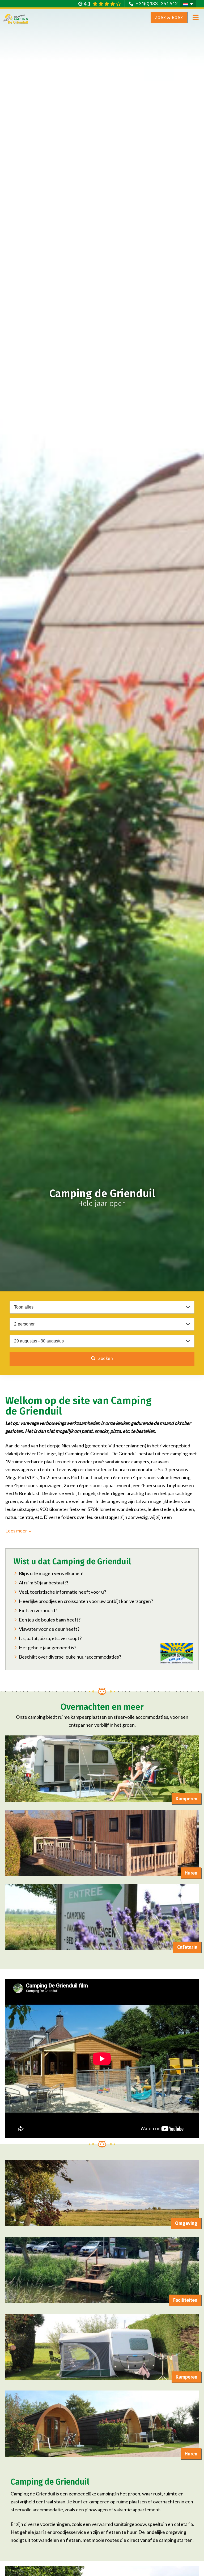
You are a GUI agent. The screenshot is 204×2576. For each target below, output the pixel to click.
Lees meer (16, 1531)
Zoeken (105, 1358)
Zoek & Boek (169, 17)
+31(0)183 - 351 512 (157, 3)
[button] (188, 4)
